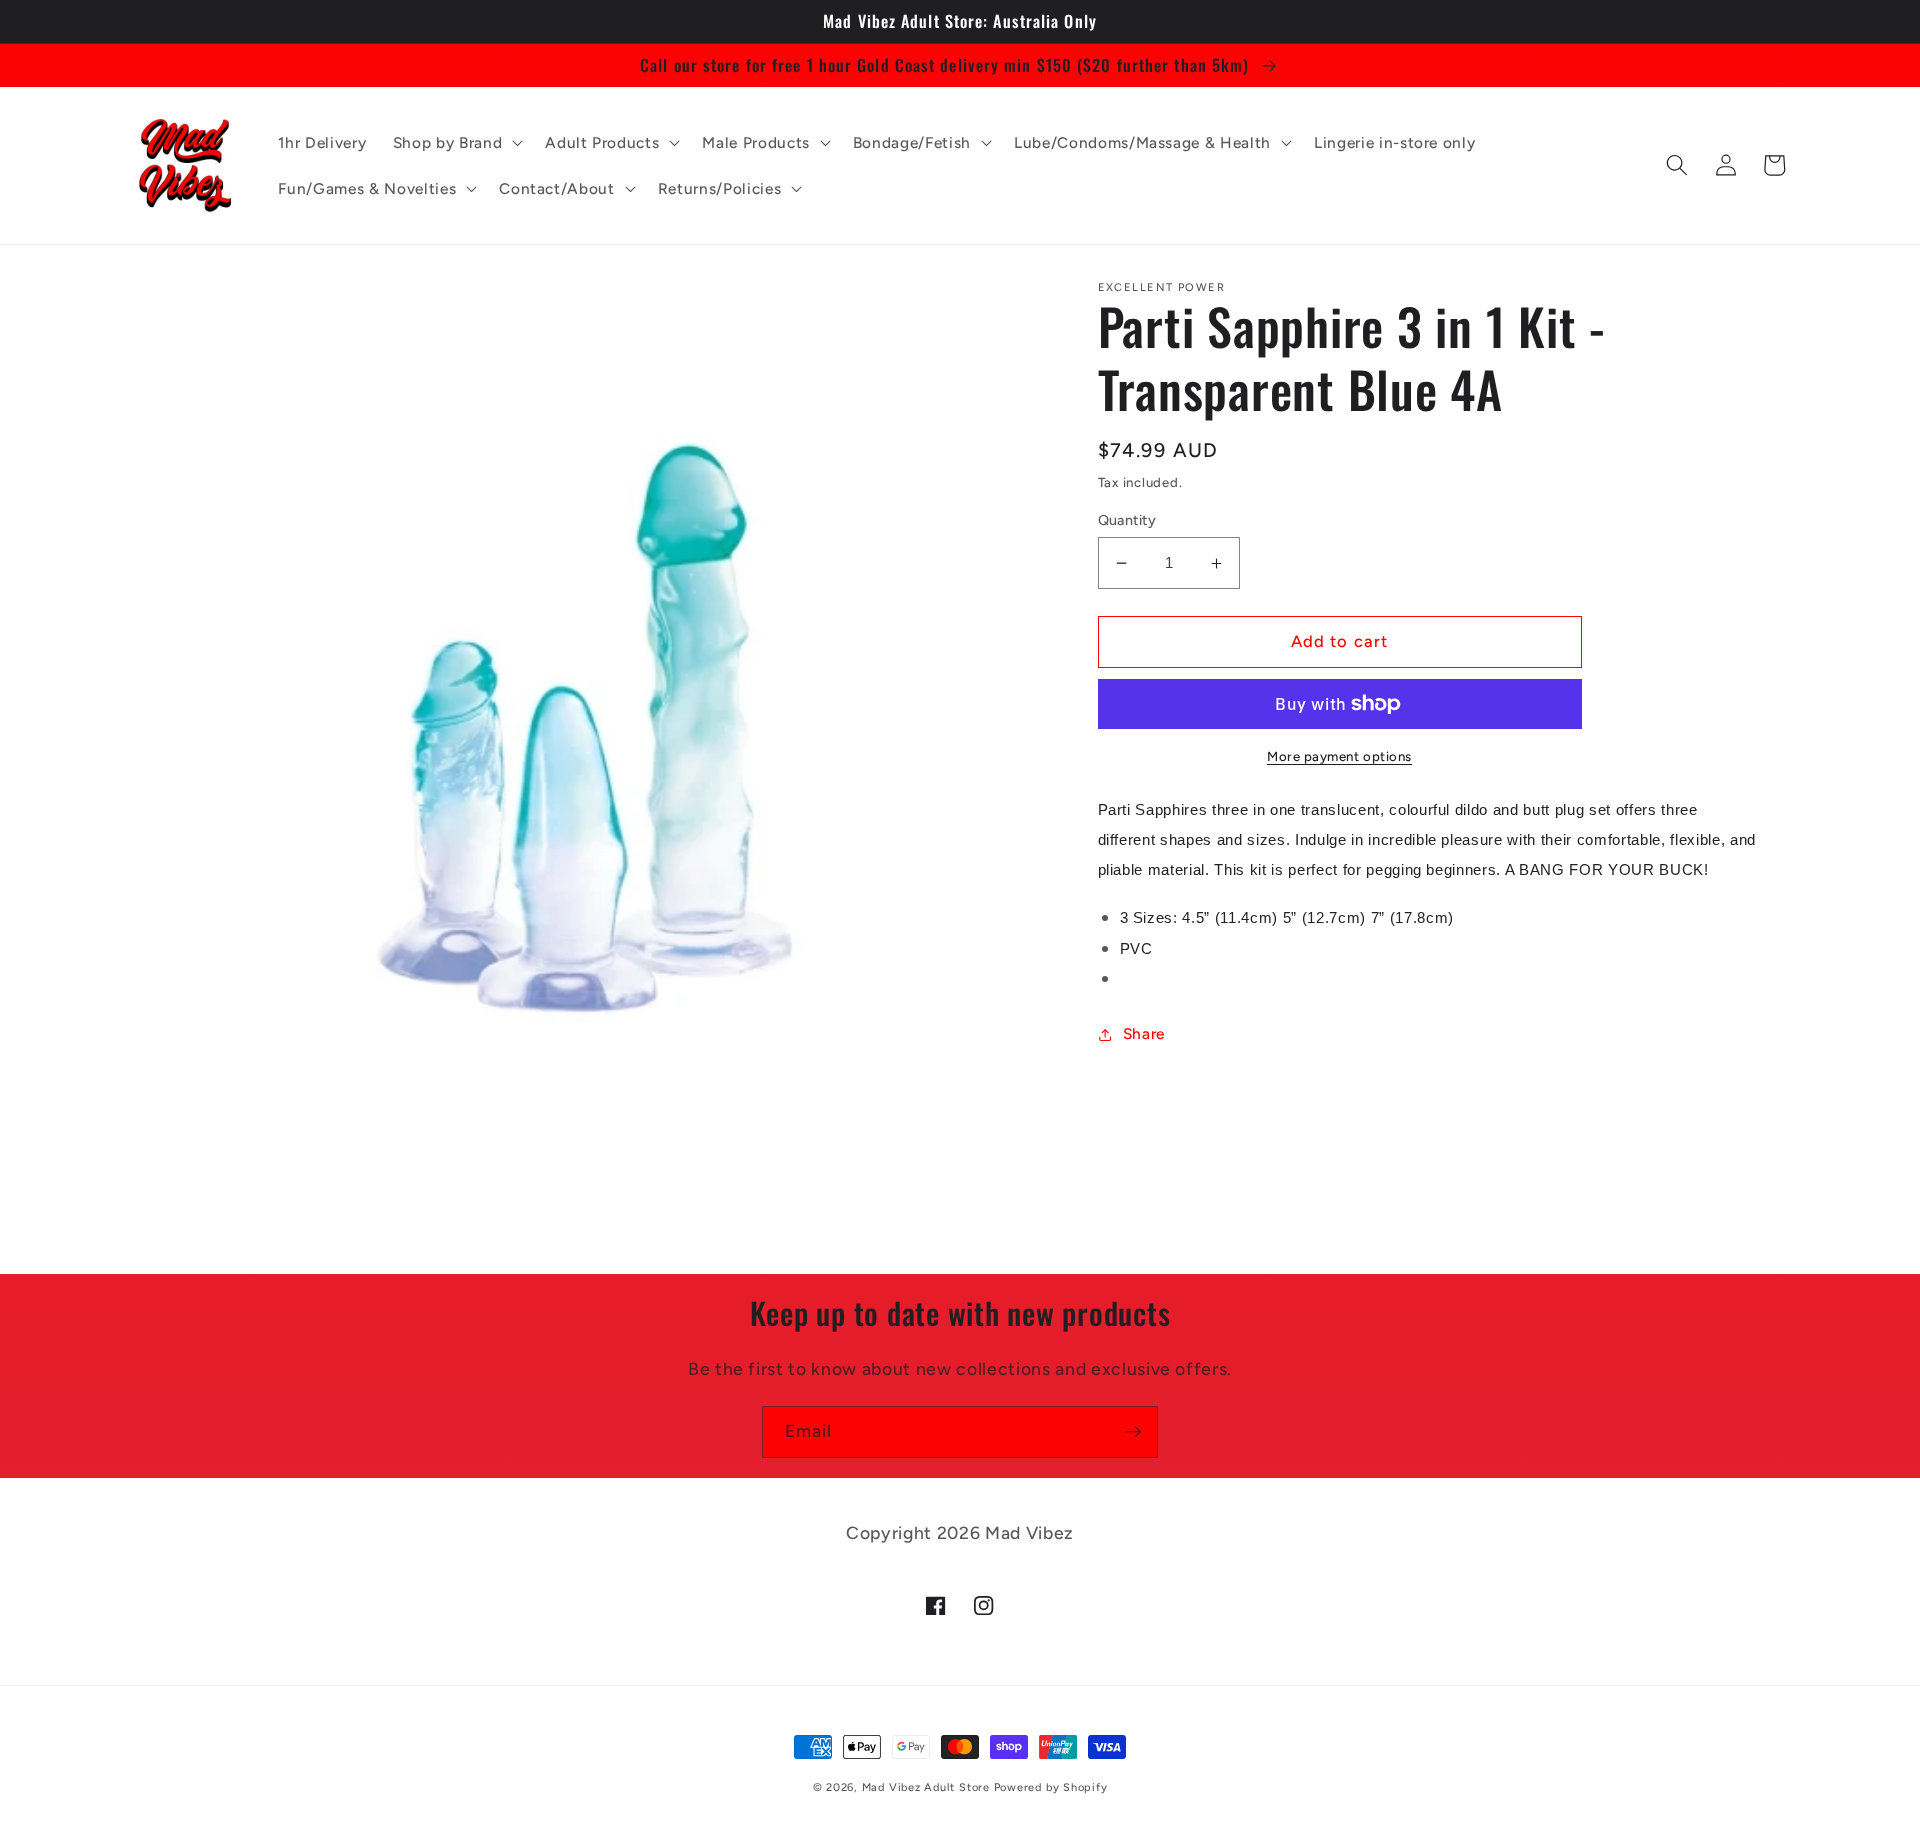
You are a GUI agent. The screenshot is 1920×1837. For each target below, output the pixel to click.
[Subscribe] (1133, 1432)
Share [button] (1144, 1033)
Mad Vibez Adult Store (926, 1787)
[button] (456, 142)
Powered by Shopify (1051, 1787)
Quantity (1127, 520)
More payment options (1339, 756)
